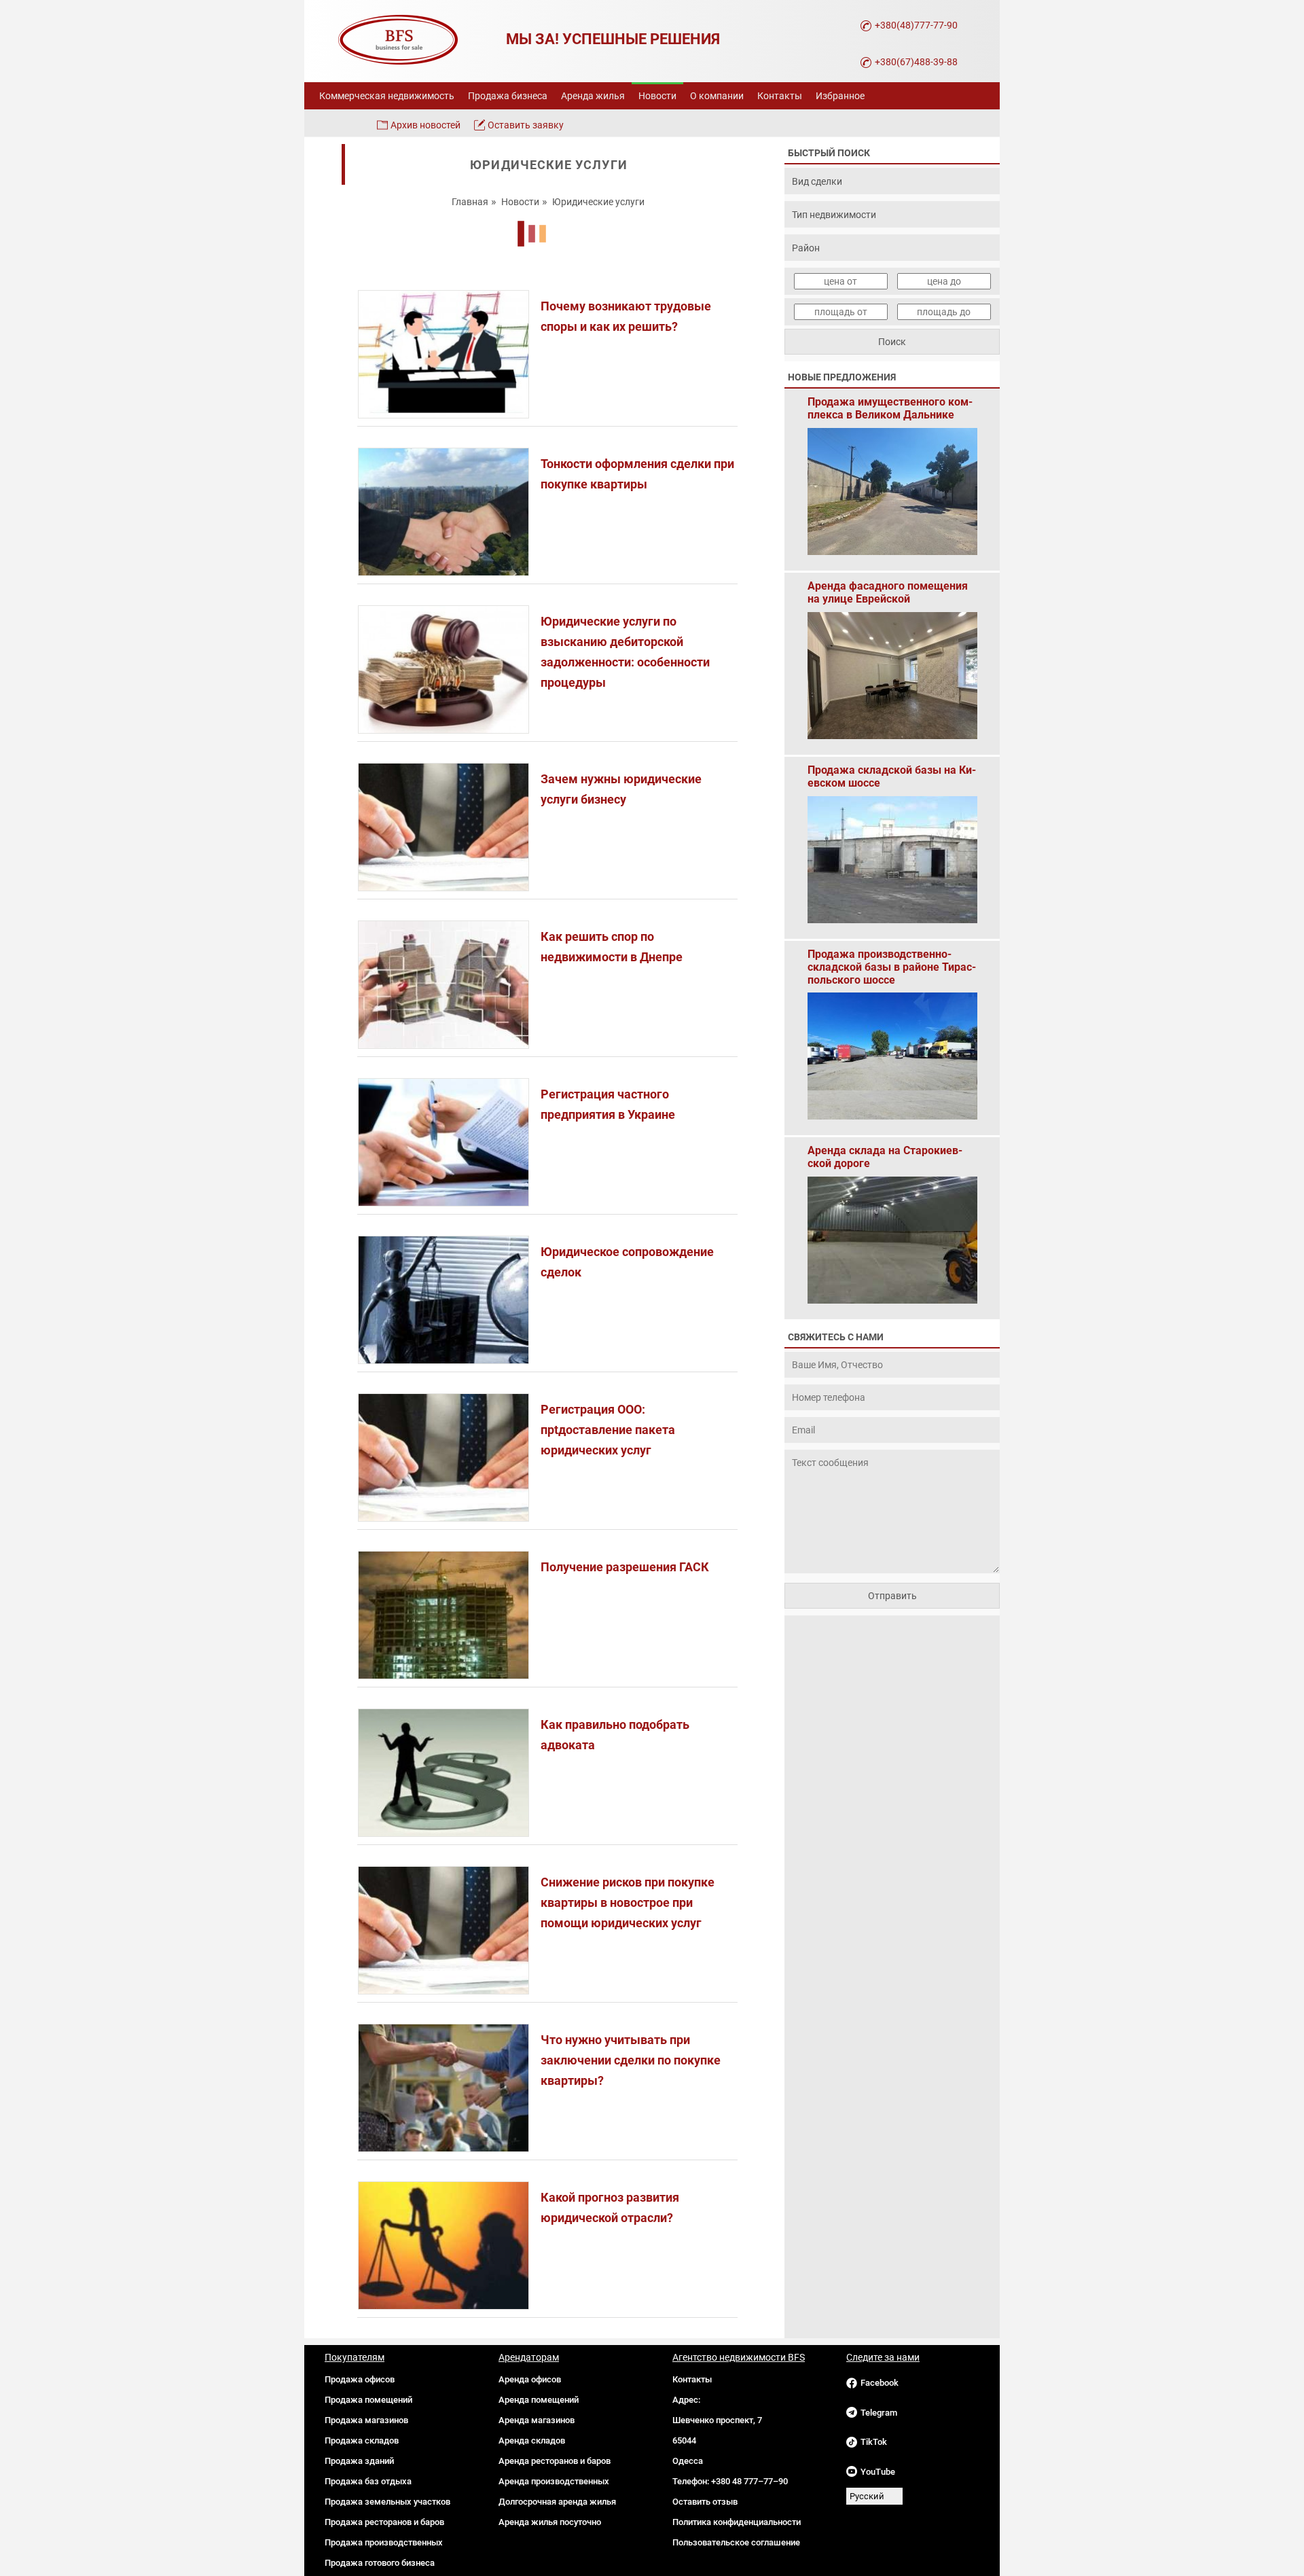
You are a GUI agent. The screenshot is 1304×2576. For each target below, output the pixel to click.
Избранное (840, 96)
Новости (657, 96)
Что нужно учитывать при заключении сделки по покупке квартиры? (631, 2060)
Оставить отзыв (705, 2502)
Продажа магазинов (366, 2420)
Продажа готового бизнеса (380, 2563)
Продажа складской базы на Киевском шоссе (892, 776)
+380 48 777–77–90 (749, 2481)
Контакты (780, 96)
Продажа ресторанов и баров (384, 2522)
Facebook (880, 2383)
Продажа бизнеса (508, 96)
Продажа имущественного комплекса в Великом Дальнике (890, 408)
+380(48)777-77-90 (916, 25)
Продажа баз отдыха (368, 2481)
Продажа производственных (384, 2542)
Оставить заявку (526, 125)
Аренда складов (532, 2440)
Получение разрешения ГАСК (625, 1567)
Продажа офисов (360, 2379)
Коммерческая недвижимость (387, 96)
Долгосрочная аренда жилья (557, 2502)
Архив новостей (425, 125)
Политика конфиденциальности (737, 2522)
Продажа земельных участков (387, 2502)
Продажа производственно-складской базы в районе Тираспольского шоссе (892, 961)
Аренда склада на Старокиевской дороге (885, 1157)
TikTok (874, 2442)
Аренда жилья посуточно (550, 2522)
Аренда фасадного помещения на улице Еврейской (888, 592)
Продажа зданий (359, 2461)
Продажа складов (362, 2440)
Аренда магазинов (537, 2420)
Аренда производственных (554, 2481)
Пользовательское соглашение (736, 2542)
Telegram (879, 2413)
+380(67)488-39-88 (916, 62)
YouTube (878, 2472)
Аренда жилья (593, 96)
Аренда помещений (539, 2400)
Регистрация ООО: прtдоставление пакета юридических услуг (608, 1430)
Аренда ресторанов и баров (555, 2461)
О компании (717, 96)
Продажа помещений (368, 2400)
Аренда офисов (530, 2379)
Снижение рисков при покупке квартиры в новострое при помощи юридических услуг (628, 1902)
